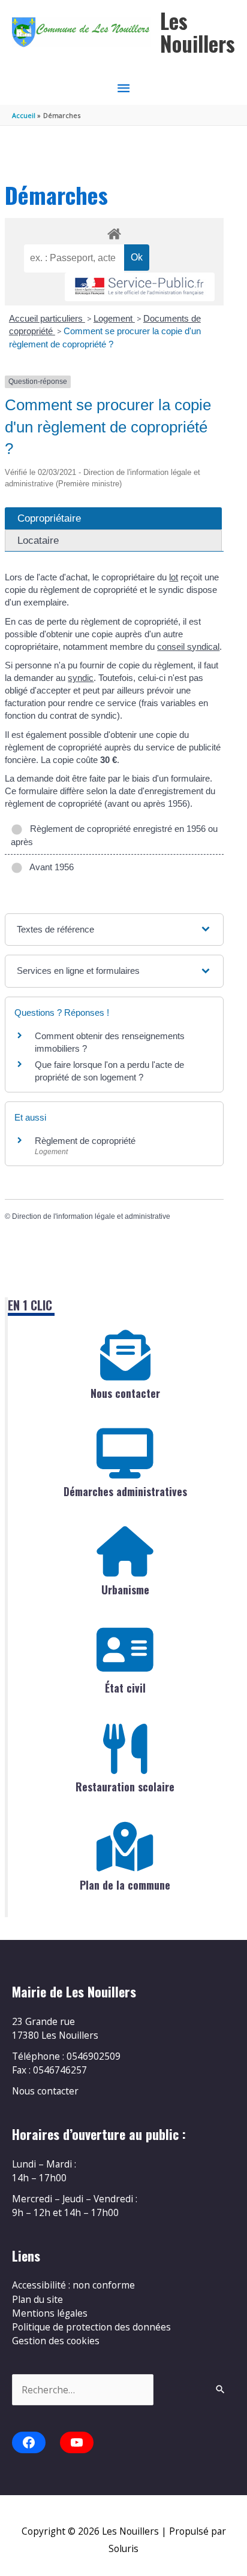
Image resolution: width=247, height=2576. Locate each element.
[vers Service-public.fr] (140, 287)
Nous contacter (125, 1393)
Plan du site (37, 2299)
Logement (114, 318)
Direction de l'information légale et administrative (91, 1216)
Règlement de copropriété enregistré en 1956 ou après (114, 835)
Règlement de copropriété (85, 1141)
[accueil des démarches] (114, 232)
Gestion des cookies (56, 2341)
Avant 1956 (49, 867)
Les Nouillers (198, 32)
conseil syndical (188, 647)
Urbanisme (125, 1590)
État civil (125, 1688)
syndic (81, 678)
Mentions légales (50, 2313)
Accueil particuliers (47, 318)
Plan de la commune (125, 1885)
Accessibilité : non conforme (73, 2285)
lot (174, 577)
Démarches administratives (125, 1491)
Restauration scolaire (125, 1787)
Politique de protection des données (91, 2327)
